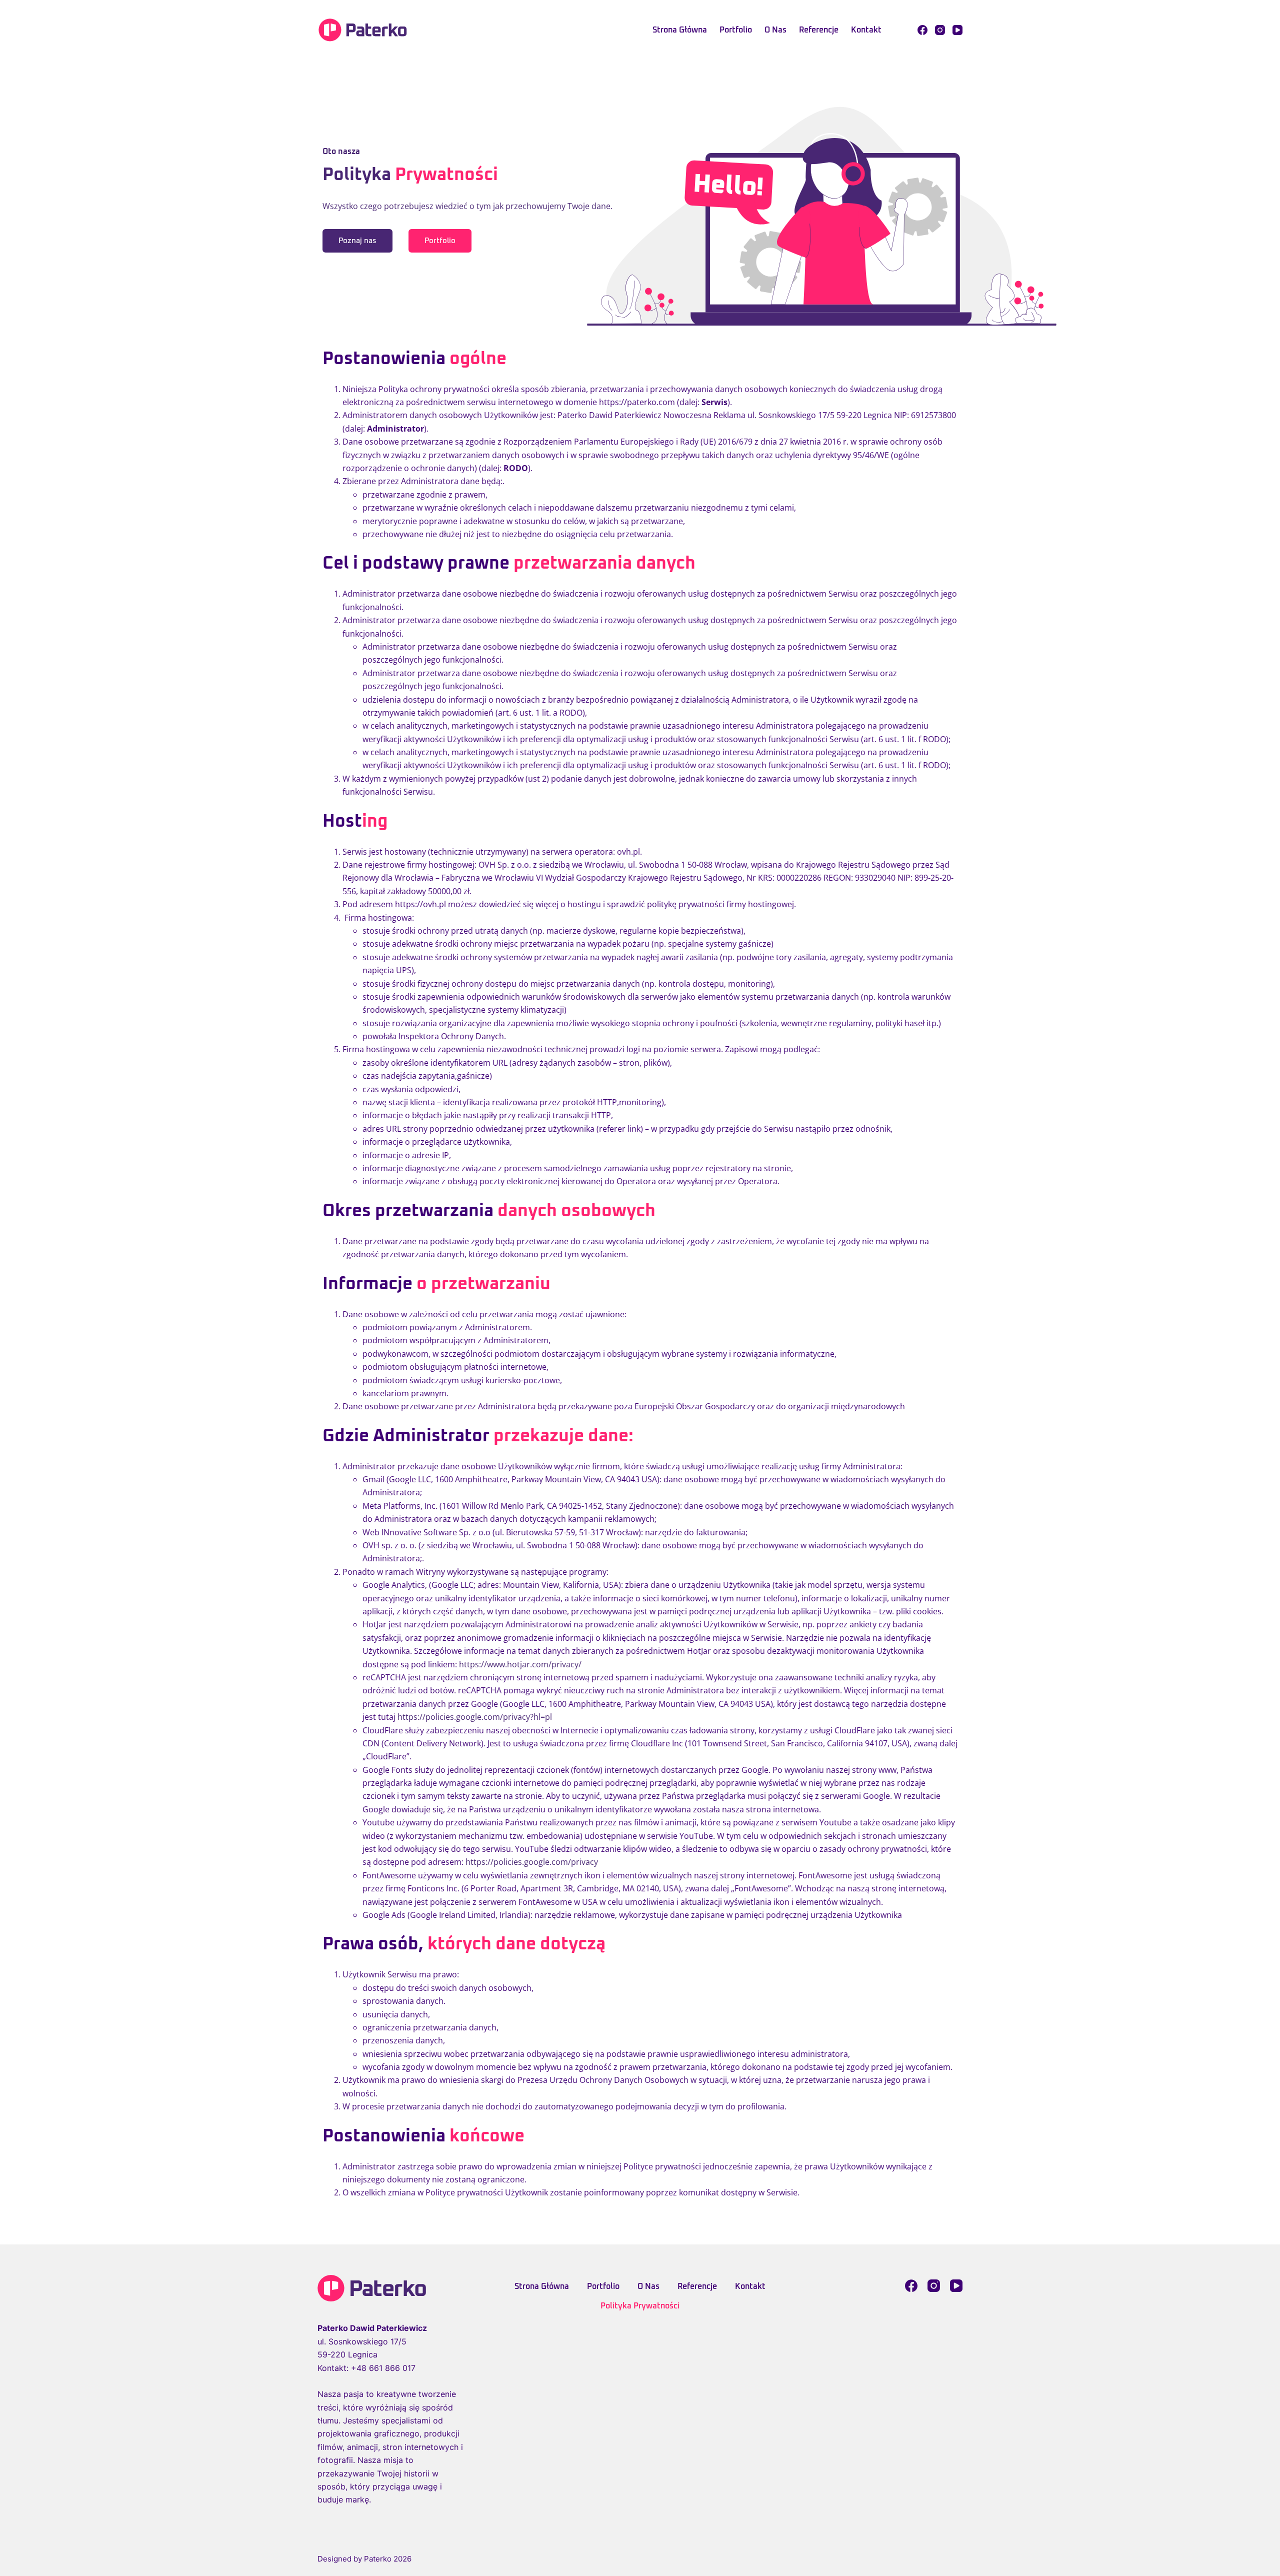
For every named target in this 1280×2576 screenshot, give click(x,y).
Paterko (378, 2559)
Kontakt (866, 30)
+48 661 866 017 (383, 2368)
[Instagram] (940, 30)
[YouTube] (957, 30)
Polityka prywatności (640, 2306)
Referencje (819, 30)
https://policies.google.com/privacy (533, 1862)
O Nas (648, 2286)
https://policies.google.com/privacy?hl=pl (475, 1717)
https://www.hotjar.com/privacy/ (520, 1664)
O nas (775, 30)
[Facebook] (922, 30)
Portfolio (736, 30)
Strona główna (680, 30)
